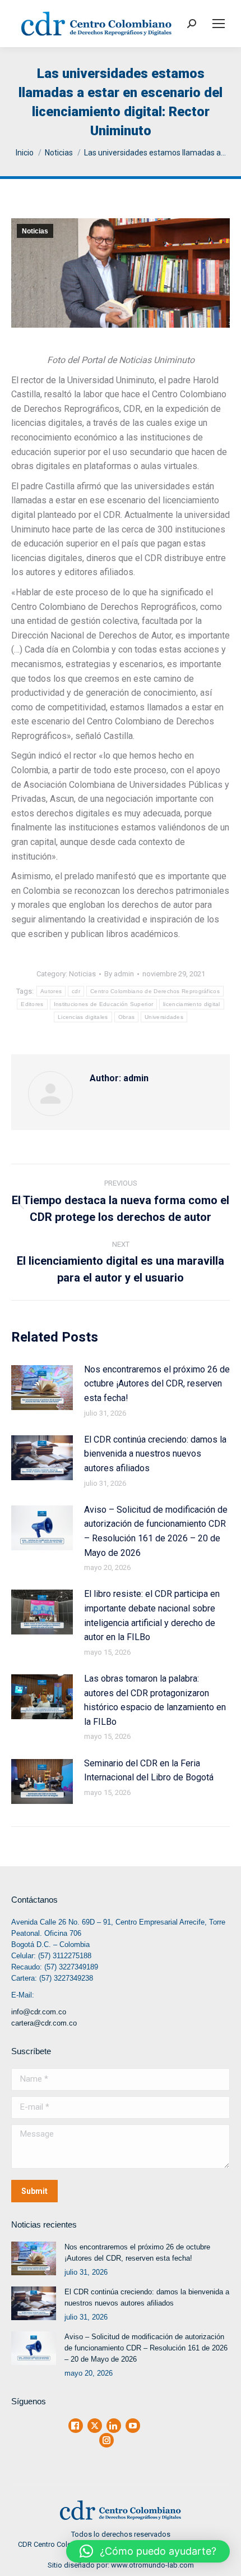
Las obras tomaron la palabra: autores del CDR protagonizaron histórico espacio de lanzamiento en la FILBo (155, 1700)
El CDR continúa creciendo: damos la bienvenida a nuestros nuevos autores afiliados (155, 1454)
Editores (32, 1004)
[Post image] (42, 1388)
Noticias (35, 231)
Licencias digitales (83, 1017)
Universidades (164, 1017)
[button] (148, 2551)
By (119, 974)
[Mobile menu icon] (219, 24)
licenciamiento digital (192, 1004)
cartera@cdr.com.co (44, 2023)
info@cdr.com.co (39, 2012)
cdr (76, 991)
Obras (127, 1017)
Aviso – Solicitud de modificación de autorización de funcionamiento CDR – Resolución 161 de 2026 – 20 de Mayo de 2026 (156, 1531)
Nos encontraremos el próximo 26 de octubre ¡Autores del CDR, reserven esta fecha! (157, 1384)
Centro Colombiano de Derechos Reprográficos (155, 991)
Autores (51, 991)
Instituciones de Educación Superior (104, 1004)
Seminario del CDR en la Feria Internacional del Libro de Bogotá (149, 1771)
